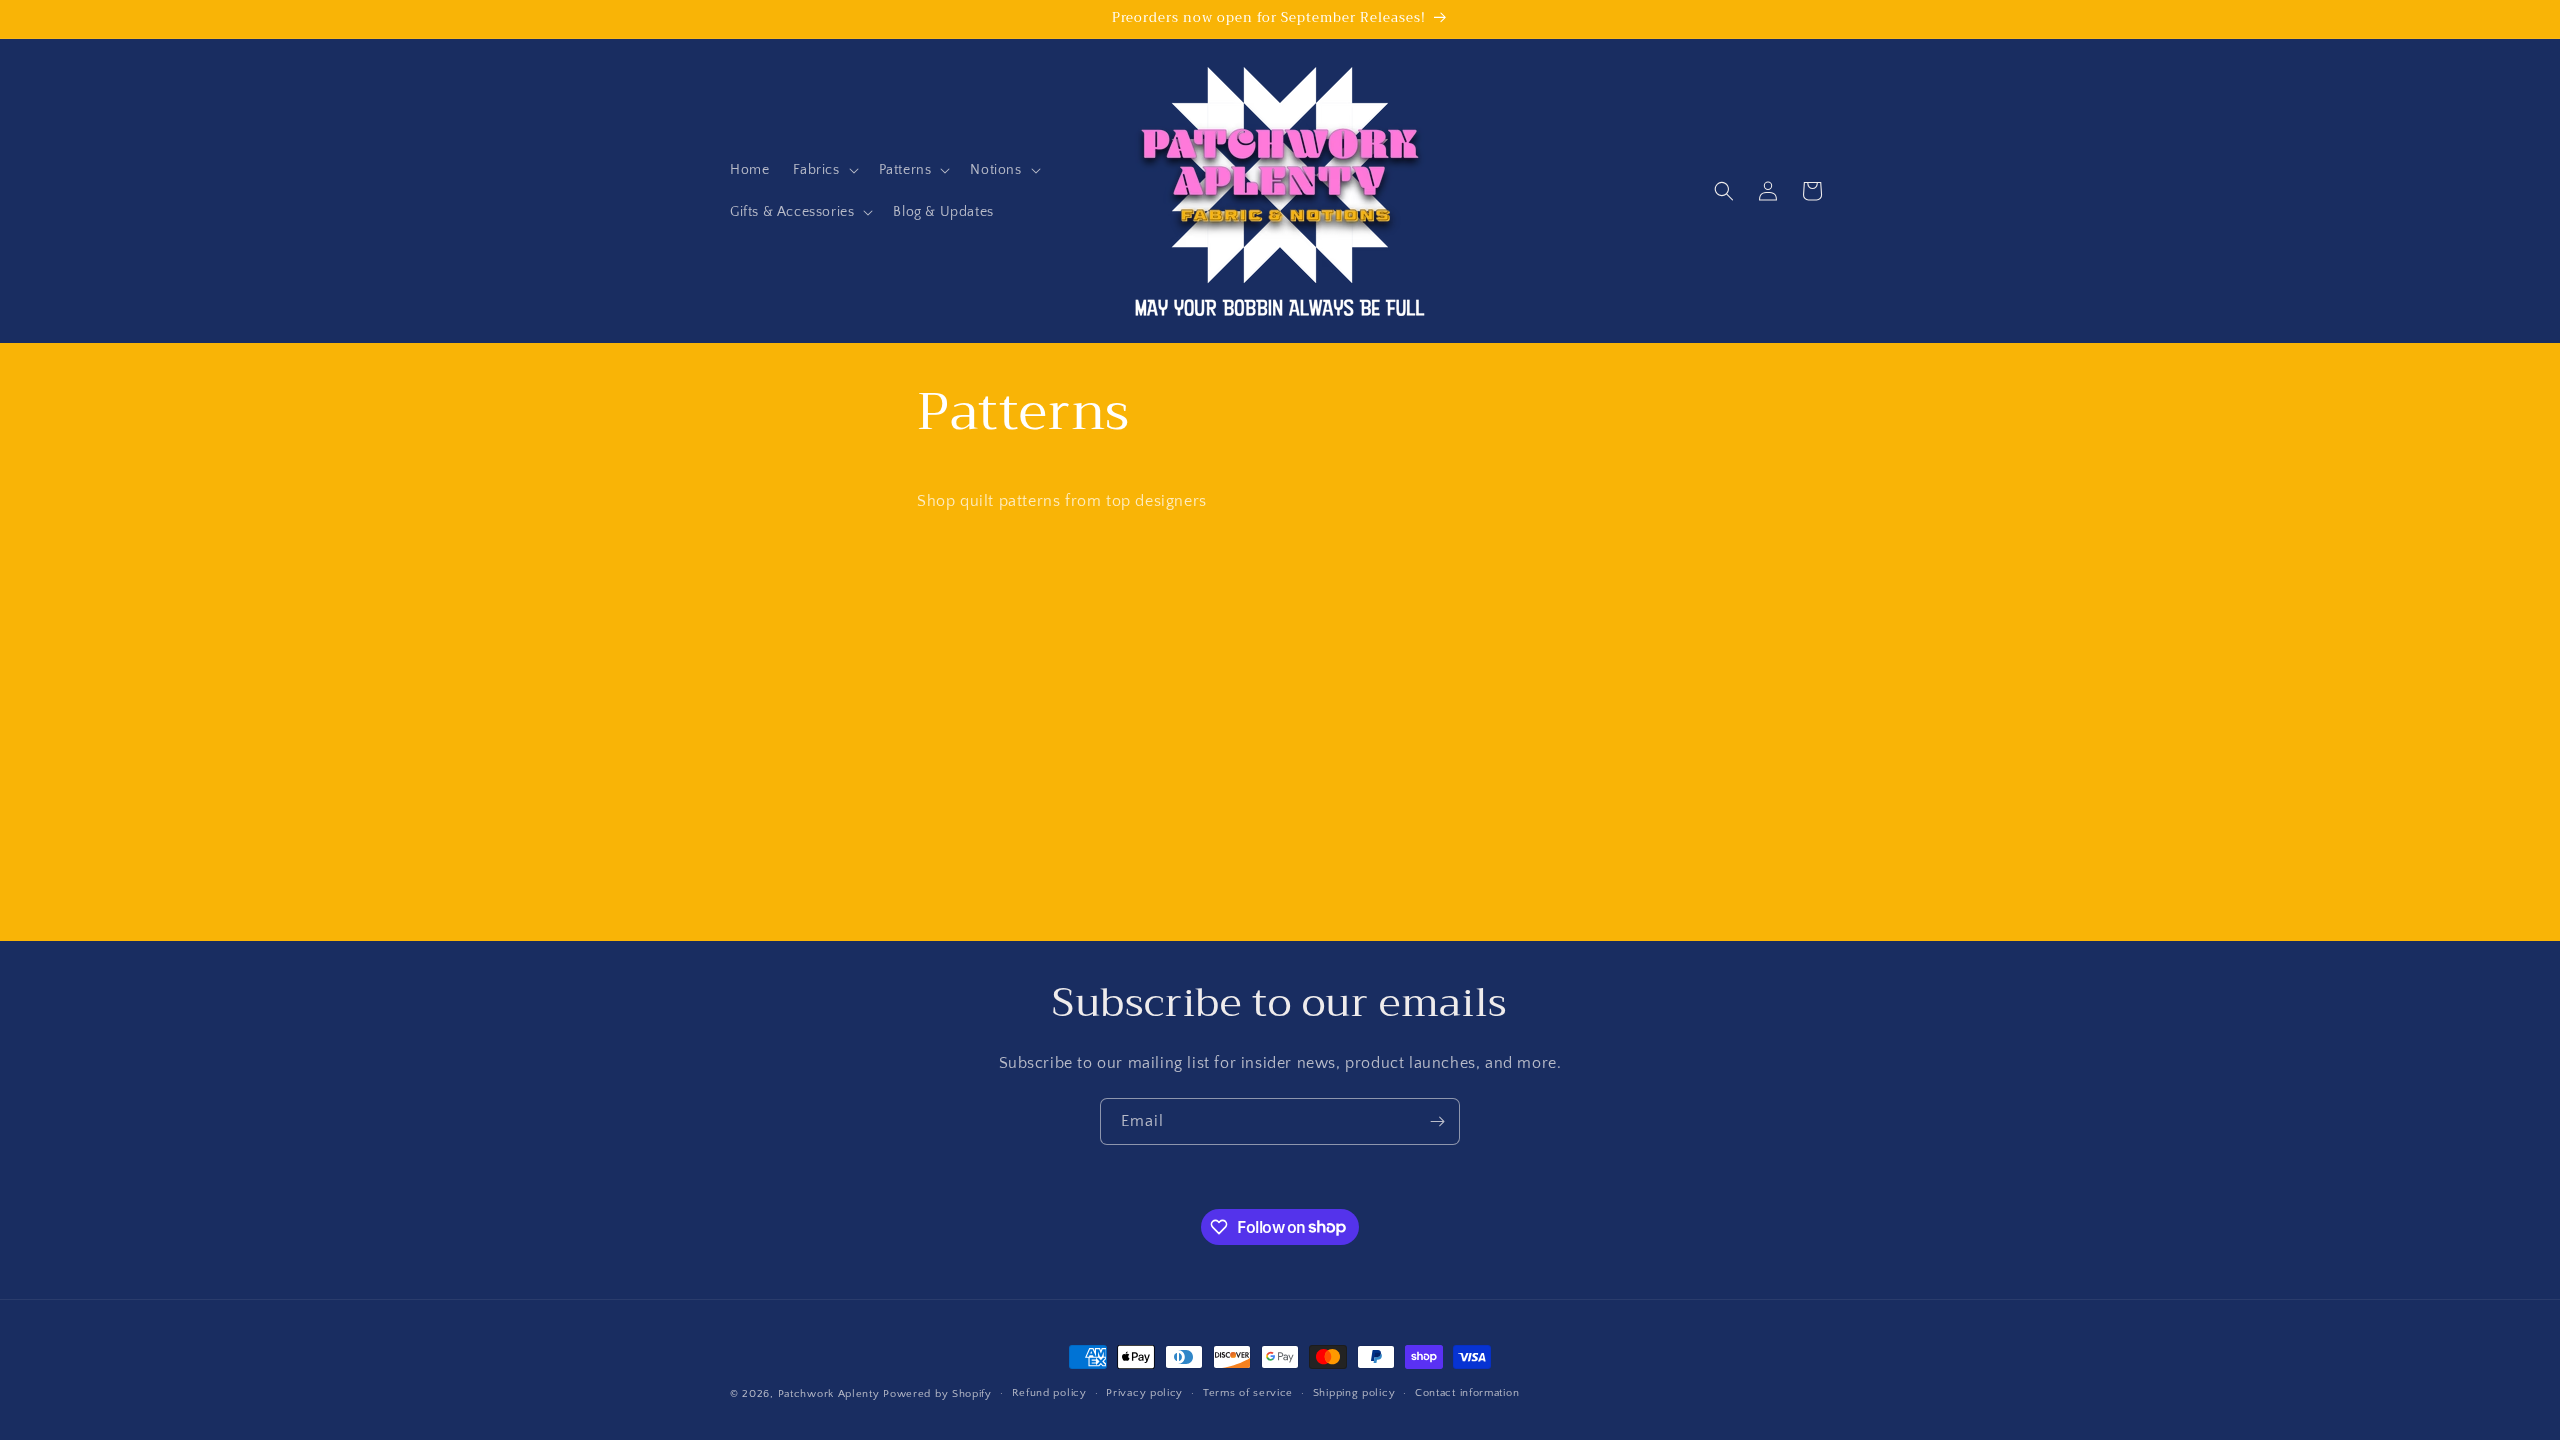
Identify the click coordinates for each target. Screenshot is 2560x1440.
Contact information (1467, 1393)
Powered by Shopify (937, 1394)
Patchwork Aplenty (829, 1394)
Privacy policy (1144, 1393)
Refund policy (1049, 1393)
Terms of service (1248, 1393)
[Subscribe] (1437, 1121)
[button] (823, 170)
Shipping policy (1354, 1393)
